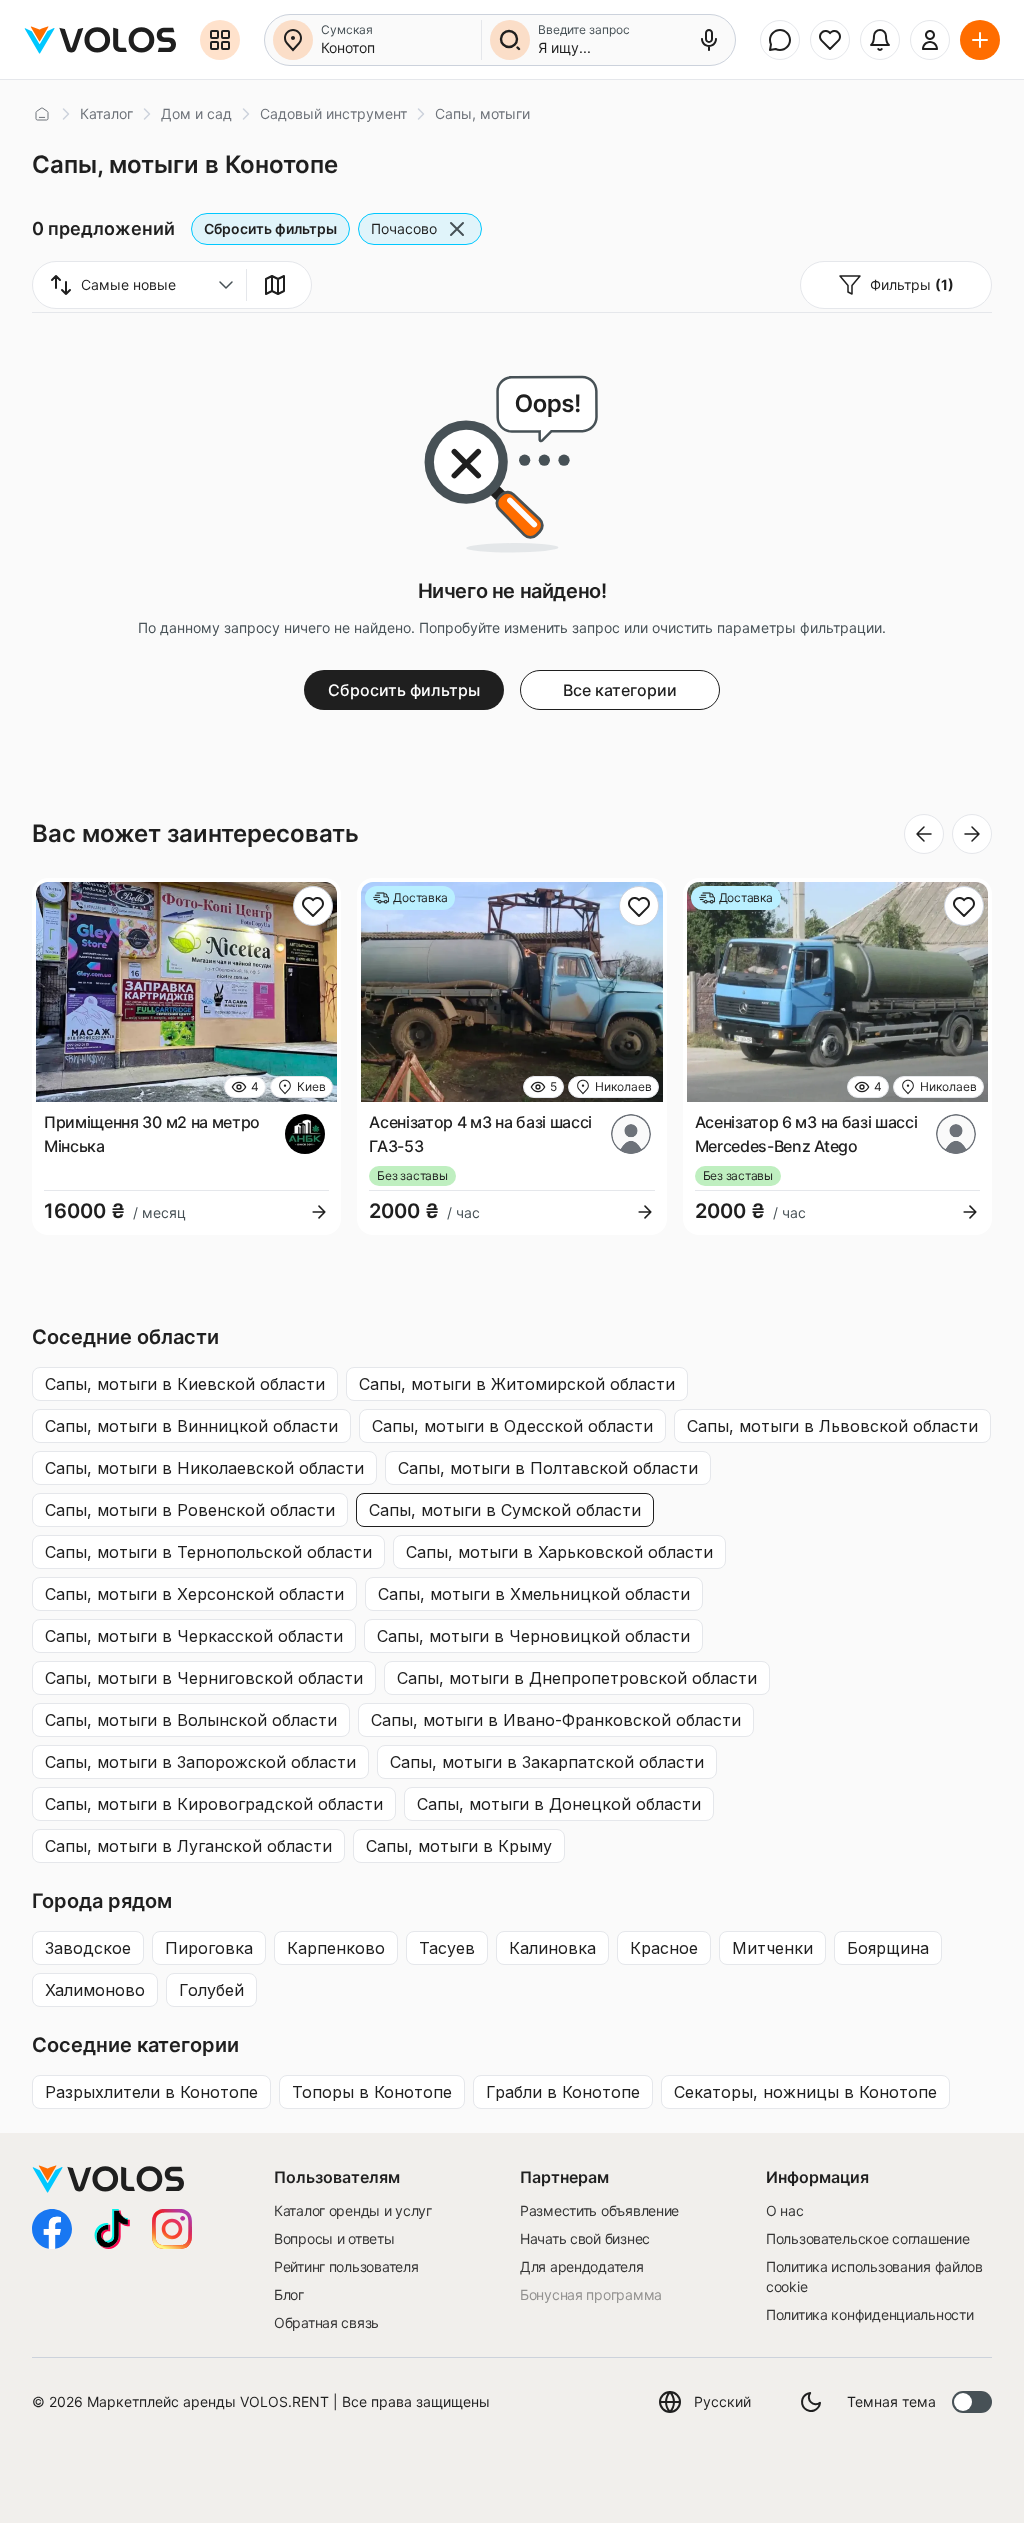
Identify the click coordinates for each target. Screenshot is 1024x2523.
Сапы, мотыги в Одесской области (512, 1426)
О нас (785, 2210)
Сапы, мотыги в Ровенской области (190, 1510)
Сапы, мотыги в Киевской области (185, 1384)
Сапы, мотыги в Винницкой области (191, 1426)
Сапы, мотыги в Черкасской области (194, 1636)
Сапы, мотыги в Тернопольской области (208, 1552)
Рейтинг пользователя (346, 2266)
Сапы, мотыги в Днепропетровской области (577, 1678)
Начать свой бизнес (585, 2238)
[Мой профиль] (930, 40)
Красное (664, 1948)
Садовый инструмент (333, 113)
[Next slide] (972, 834)
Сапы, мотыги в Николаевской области (204, 1468)
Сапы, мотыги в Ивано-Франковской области (556, 1720)
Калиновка (552, 1948)
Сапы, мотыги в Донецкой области (559, 1804)
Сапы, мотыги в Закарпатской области (547, 1762)
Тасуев (447, 1948)
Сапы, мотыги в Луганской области (188, 1846)
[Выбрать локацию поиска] (293, 40)
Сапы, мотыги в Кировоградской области (214, 1804)
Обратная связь (326, 2322)
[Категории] (220, 40)
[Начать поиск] (510, 40)
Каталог (106, 113)
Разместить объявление (599, 2210)
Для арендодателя (582, 2266)
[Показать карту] (275, 285)
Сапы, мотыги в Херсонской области (194, 1594)
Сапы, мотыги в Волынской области (191, 1720)
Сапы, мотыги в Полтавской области (548, 1468)
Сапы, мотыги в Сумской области (505, 1510)
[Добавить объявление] (980, 40)
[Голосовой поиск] (709, 40)
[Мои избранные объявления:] (830, 40)
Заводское (88, 1948)
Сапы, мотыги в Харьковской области (559, 1552)
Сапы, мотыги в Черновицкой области (533, 1636)
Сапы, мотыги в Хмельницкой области (534, 1594)
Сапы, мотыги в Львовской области (832, 1426)
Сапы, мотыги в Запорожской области (200, 1762)
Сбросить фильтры (270, 228)
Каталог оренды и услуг (353, 2210)
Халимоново (95, 1990)
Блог (289, 2294)
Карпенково (336, 1948)
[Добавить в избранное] (313, 906)
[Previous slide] (924, 834)
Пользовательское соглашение (867, 2238)
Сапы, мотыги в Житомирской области (517, 1384)
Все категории (620, 690)
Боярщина (888, 1948)
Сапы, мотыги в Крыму (459, 1846)
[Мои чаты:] (780, 40)
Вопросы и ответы (334, 2238)
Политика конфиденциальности (869, 2314)
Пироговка (209, 1948)
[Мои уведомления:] (880, 40)
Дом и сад (196, 113)
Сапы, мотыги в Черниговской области (204, 1678)
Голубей (211, 1990)
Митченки (772, 1948)
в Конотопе (151, 2092)
